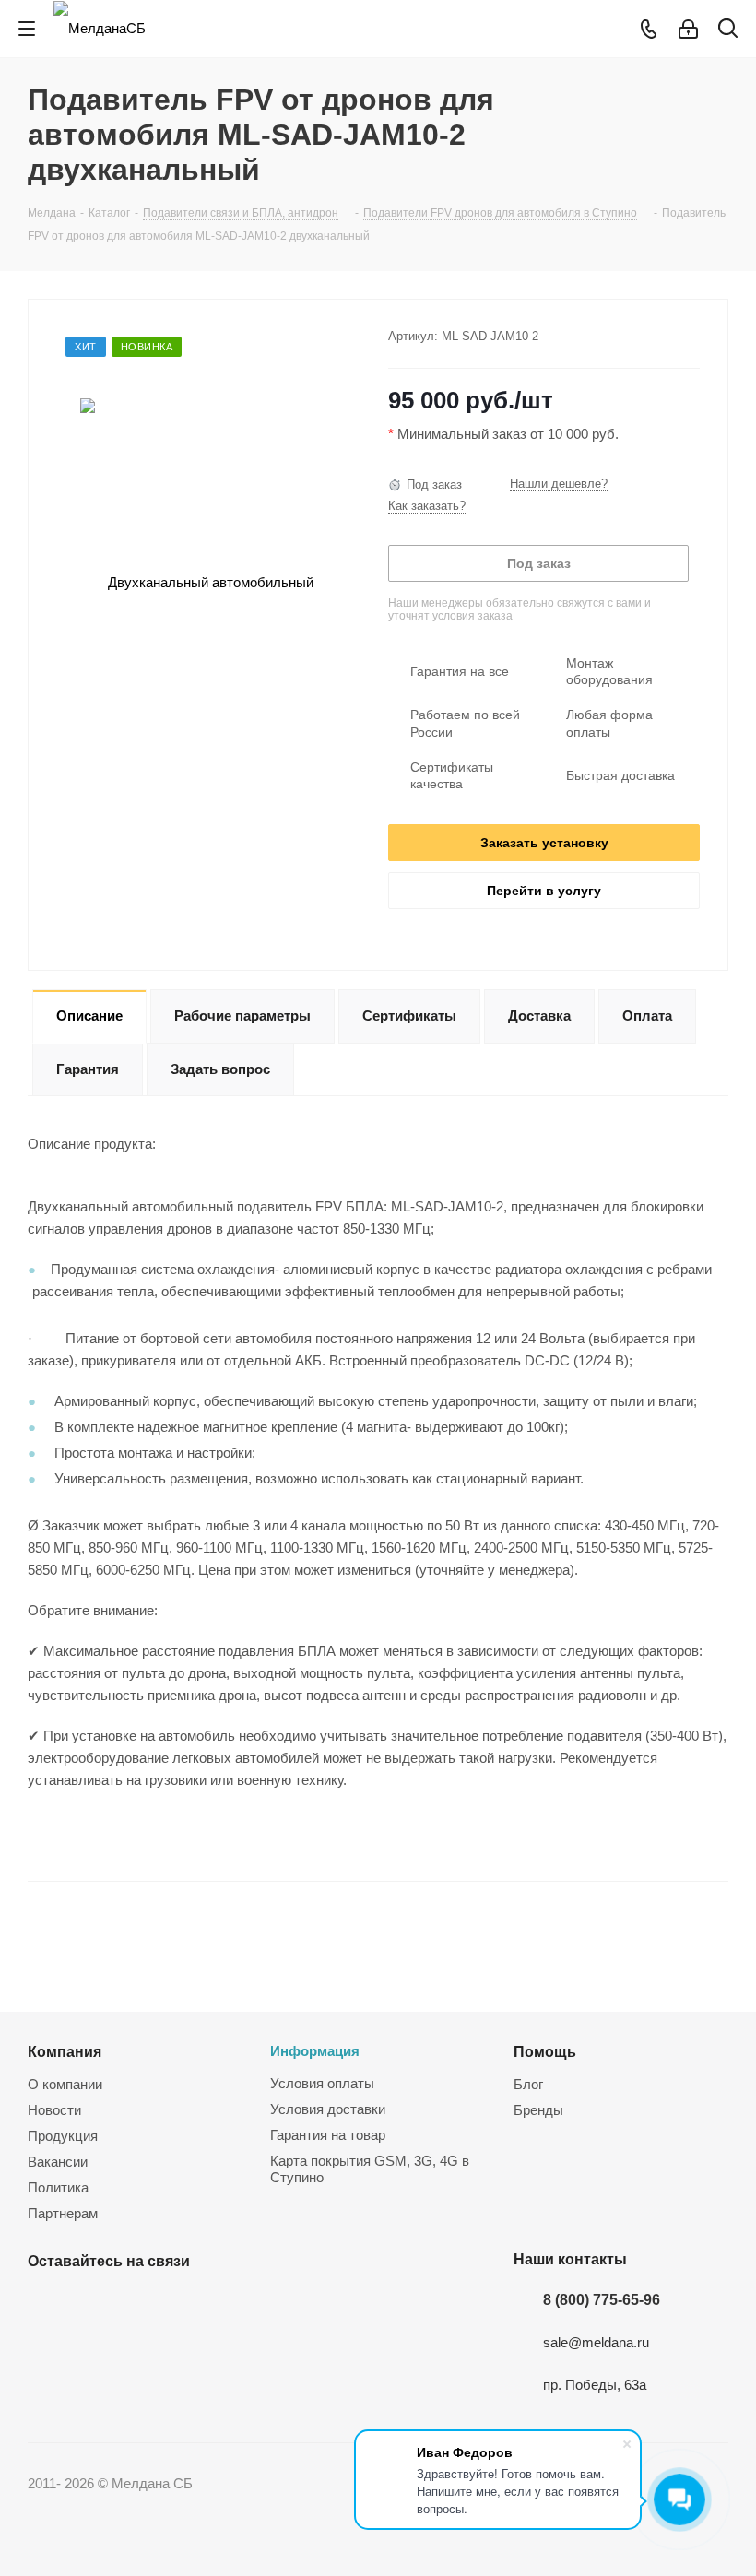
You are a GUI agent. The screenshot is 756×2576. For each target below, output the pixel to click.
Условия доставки (328, 2109)
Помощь (545, 2051)
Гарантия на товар (328, 2135)
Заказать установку (544, 843)
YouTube (92, 2304)
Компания (65, 2051)
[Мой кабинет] (688, 29)
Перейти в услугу (544, 891)
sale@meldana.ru (596, 2342)
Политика (58, 2187)
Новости (54, 2110)
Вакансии (58, 2162)
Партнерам (63, 2213)
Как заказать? (427, 506)
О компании (65, 2084)
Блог (528, 2084)
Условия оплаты (322, 2083)
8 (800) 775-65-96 (602, 2299)
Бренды (538, 2110)
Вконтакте (46, 2304)
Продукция (63, 2136)
